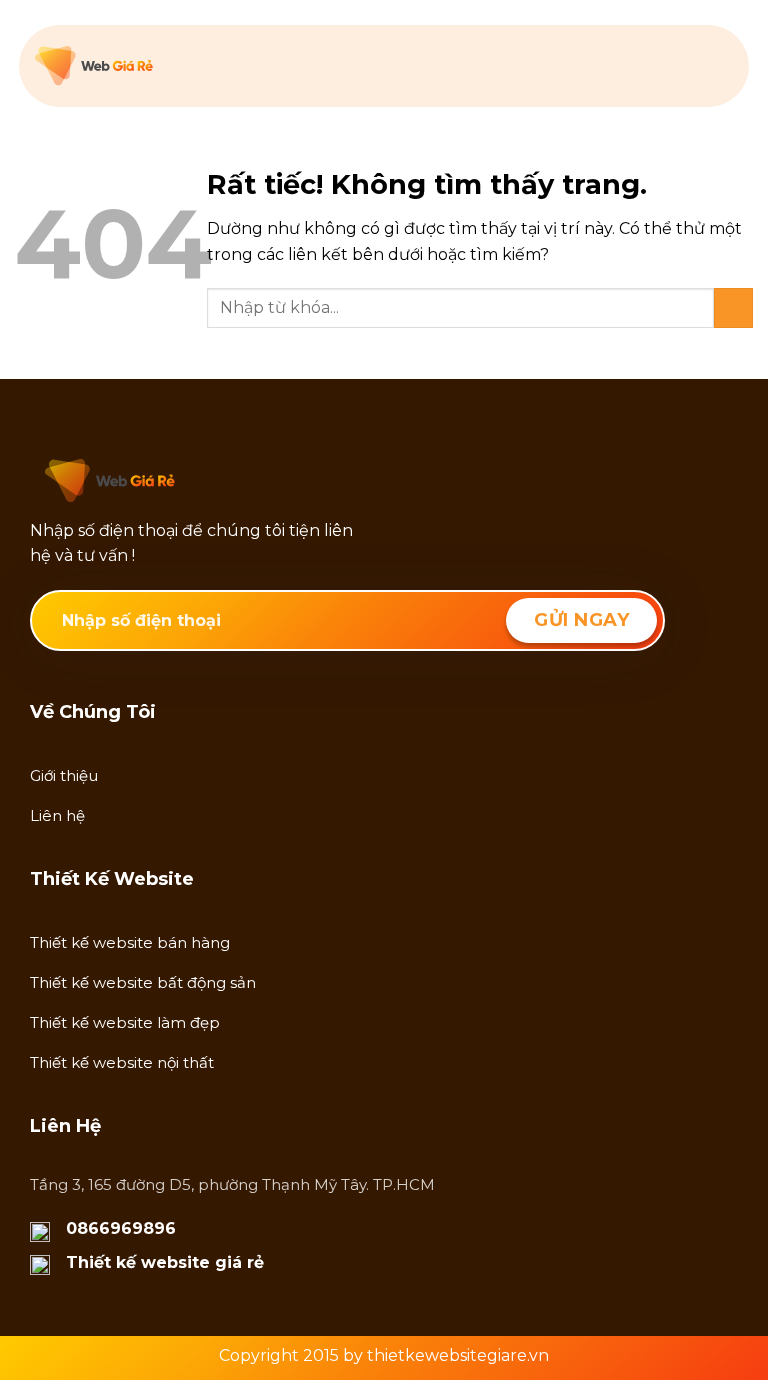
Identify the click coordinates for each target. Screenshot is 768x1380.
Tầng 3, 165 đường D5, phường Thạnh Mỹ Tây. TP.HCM (232, 1184)
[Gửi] (733, 307)
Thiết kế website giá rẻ (165, 1262)
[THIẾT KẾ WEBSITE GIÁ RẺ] (135, 66)
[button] (720, 65)
